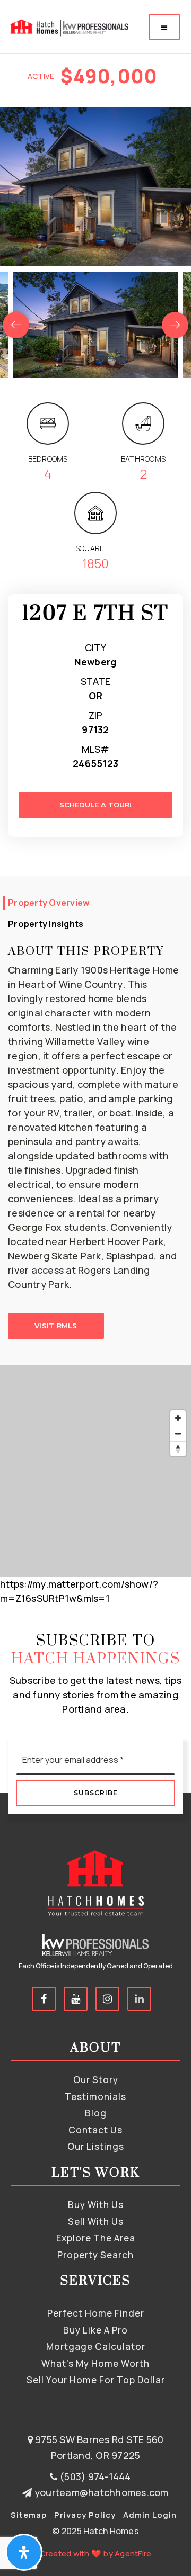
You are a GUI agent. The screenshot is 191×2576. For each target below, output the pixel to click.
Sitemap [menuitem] (29, 2515)
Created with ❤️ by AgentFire (96, 2554)
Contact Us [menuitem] (95, 2130)
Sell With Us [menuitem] (96, 2222)
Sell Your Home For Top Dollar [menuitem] (96, 2380)
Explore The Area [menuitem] (96, 2238)
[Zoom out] (178, 1433)
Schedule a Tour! (95, 805)
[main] (95, 803)
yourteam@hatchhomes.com (101, 2492)
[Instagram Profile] (107, 1999)
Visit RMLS (56, 1326)
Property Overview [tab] (49, 903)
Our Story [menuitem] (96, 2080)
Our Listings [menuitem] (96, 2146)
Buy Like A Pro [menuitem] (95, 2330)
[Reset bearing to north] (178, 1449)
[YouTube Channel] (76, 1999)
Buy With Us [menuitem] (96, 2205)
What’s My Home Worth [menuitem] (95, 2363)
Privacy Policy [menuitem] (85, 2515)
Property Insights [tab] (46, 924)
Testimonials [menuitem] (95, 2097)
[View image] (95, 325)
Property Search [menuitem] (95, 2255)
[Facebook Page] (44, 1999)
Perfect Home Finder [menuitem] (96, 2313)
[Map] (95, 1471)
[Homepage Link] (68, 26)
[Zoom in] (178, 1418)
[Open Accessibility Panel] (24, 2552)
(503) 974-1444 (94, 2476)
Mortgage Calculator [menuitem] (96, 2347)
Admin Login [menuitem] (150, 2515)
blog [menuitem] (96, 2113)
